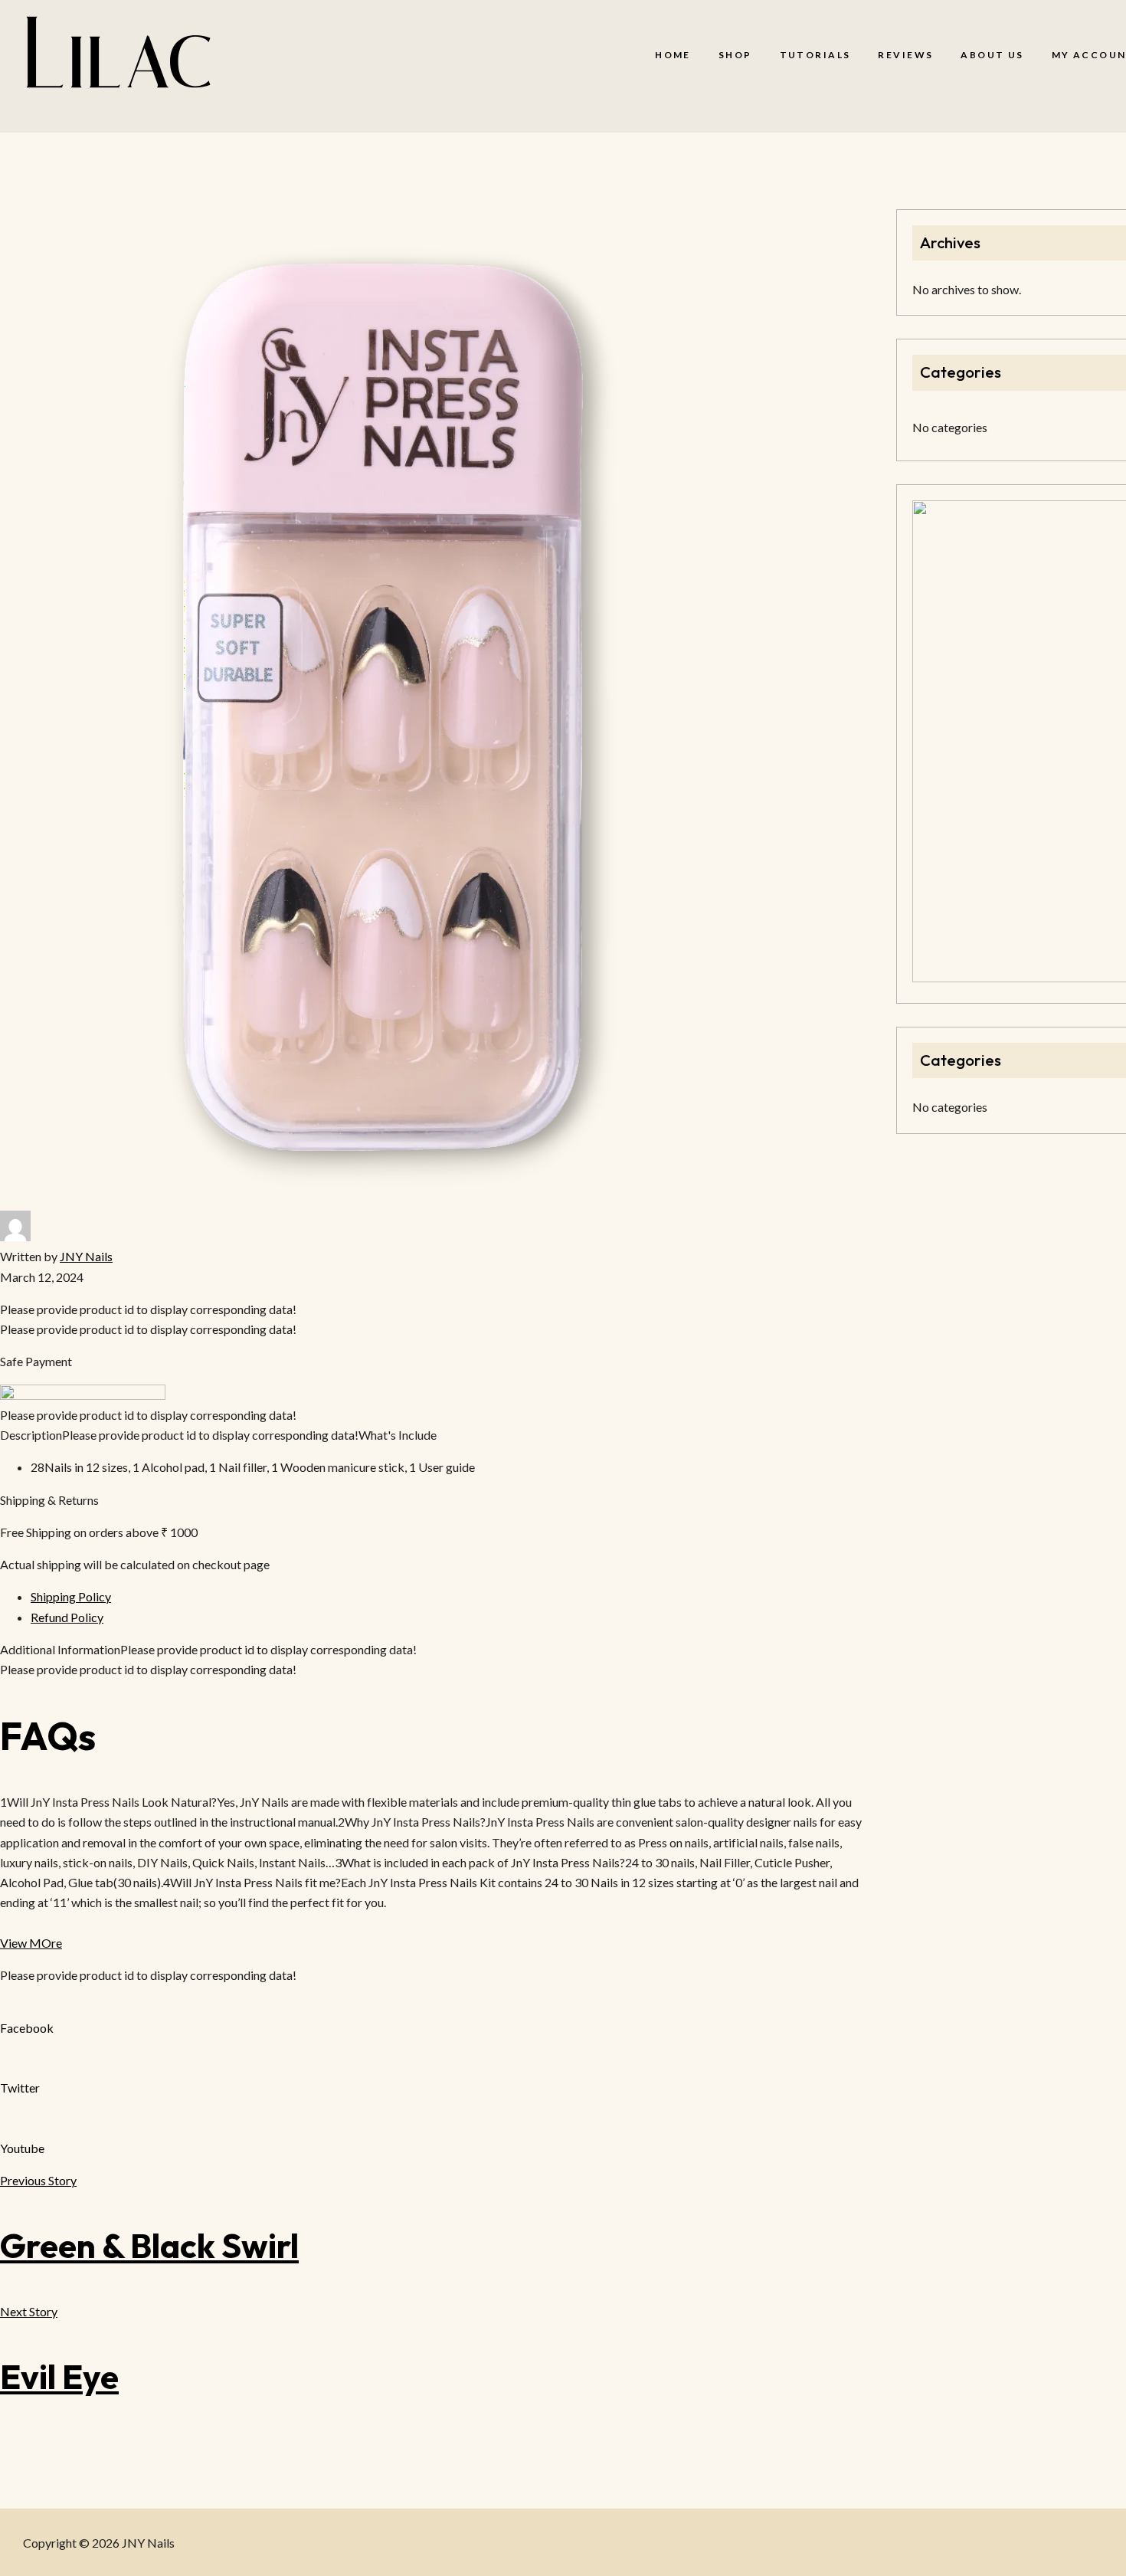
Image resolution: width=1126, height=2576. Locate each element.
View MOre (31, 1943)
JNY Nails (86, 1256)
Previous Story (38, 2180)
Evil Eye (59, 2376)
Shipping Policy (71, 1596)
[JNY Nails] (118, 55)
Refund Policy (67, 1617)
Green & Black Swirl (149, 2245)
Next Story (29, 2311)
